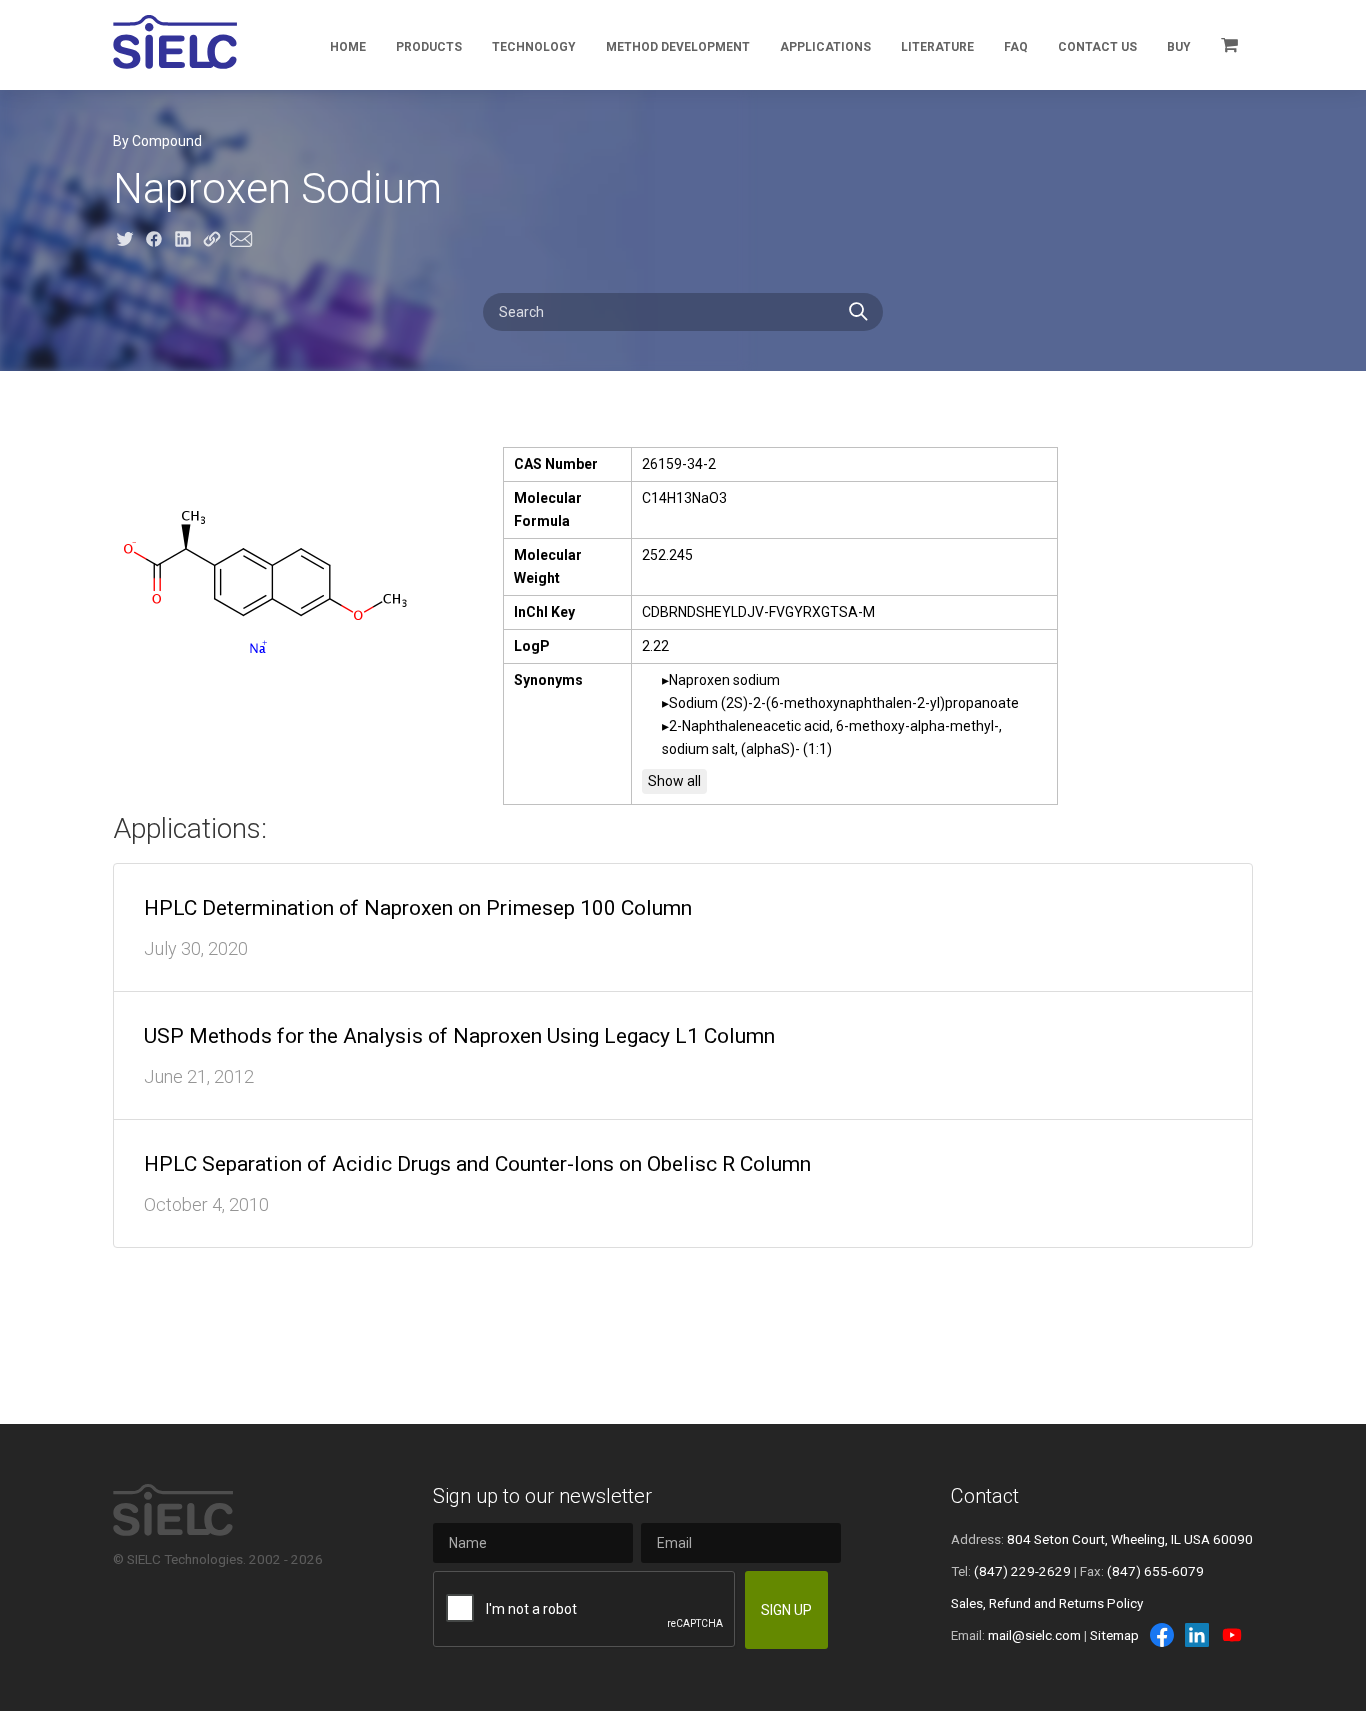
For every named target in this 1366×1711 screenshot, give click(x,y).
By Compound (157, 141)
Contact (985, 1496)
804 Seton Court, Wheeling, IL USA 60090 (1130, 1539)
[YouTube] (1232, 1635)
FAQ (1016, 47)
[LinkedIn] (1197, 1635)
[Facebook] (1162, 1635)
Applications (825, 47)
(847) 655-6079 (1155, 1571)
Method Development (678, 47)
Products (429, 47)
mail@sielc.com (1034, 1635)
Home (348, 47)
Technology (534, 47)
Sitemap (1114, 1635)
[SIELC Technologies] (175, 42)
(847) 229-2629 (1022, 1571)
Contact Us (1097, 47)
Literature (937, 47)
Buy (1179, 47)
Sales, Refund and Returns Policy (1047, 1603)
